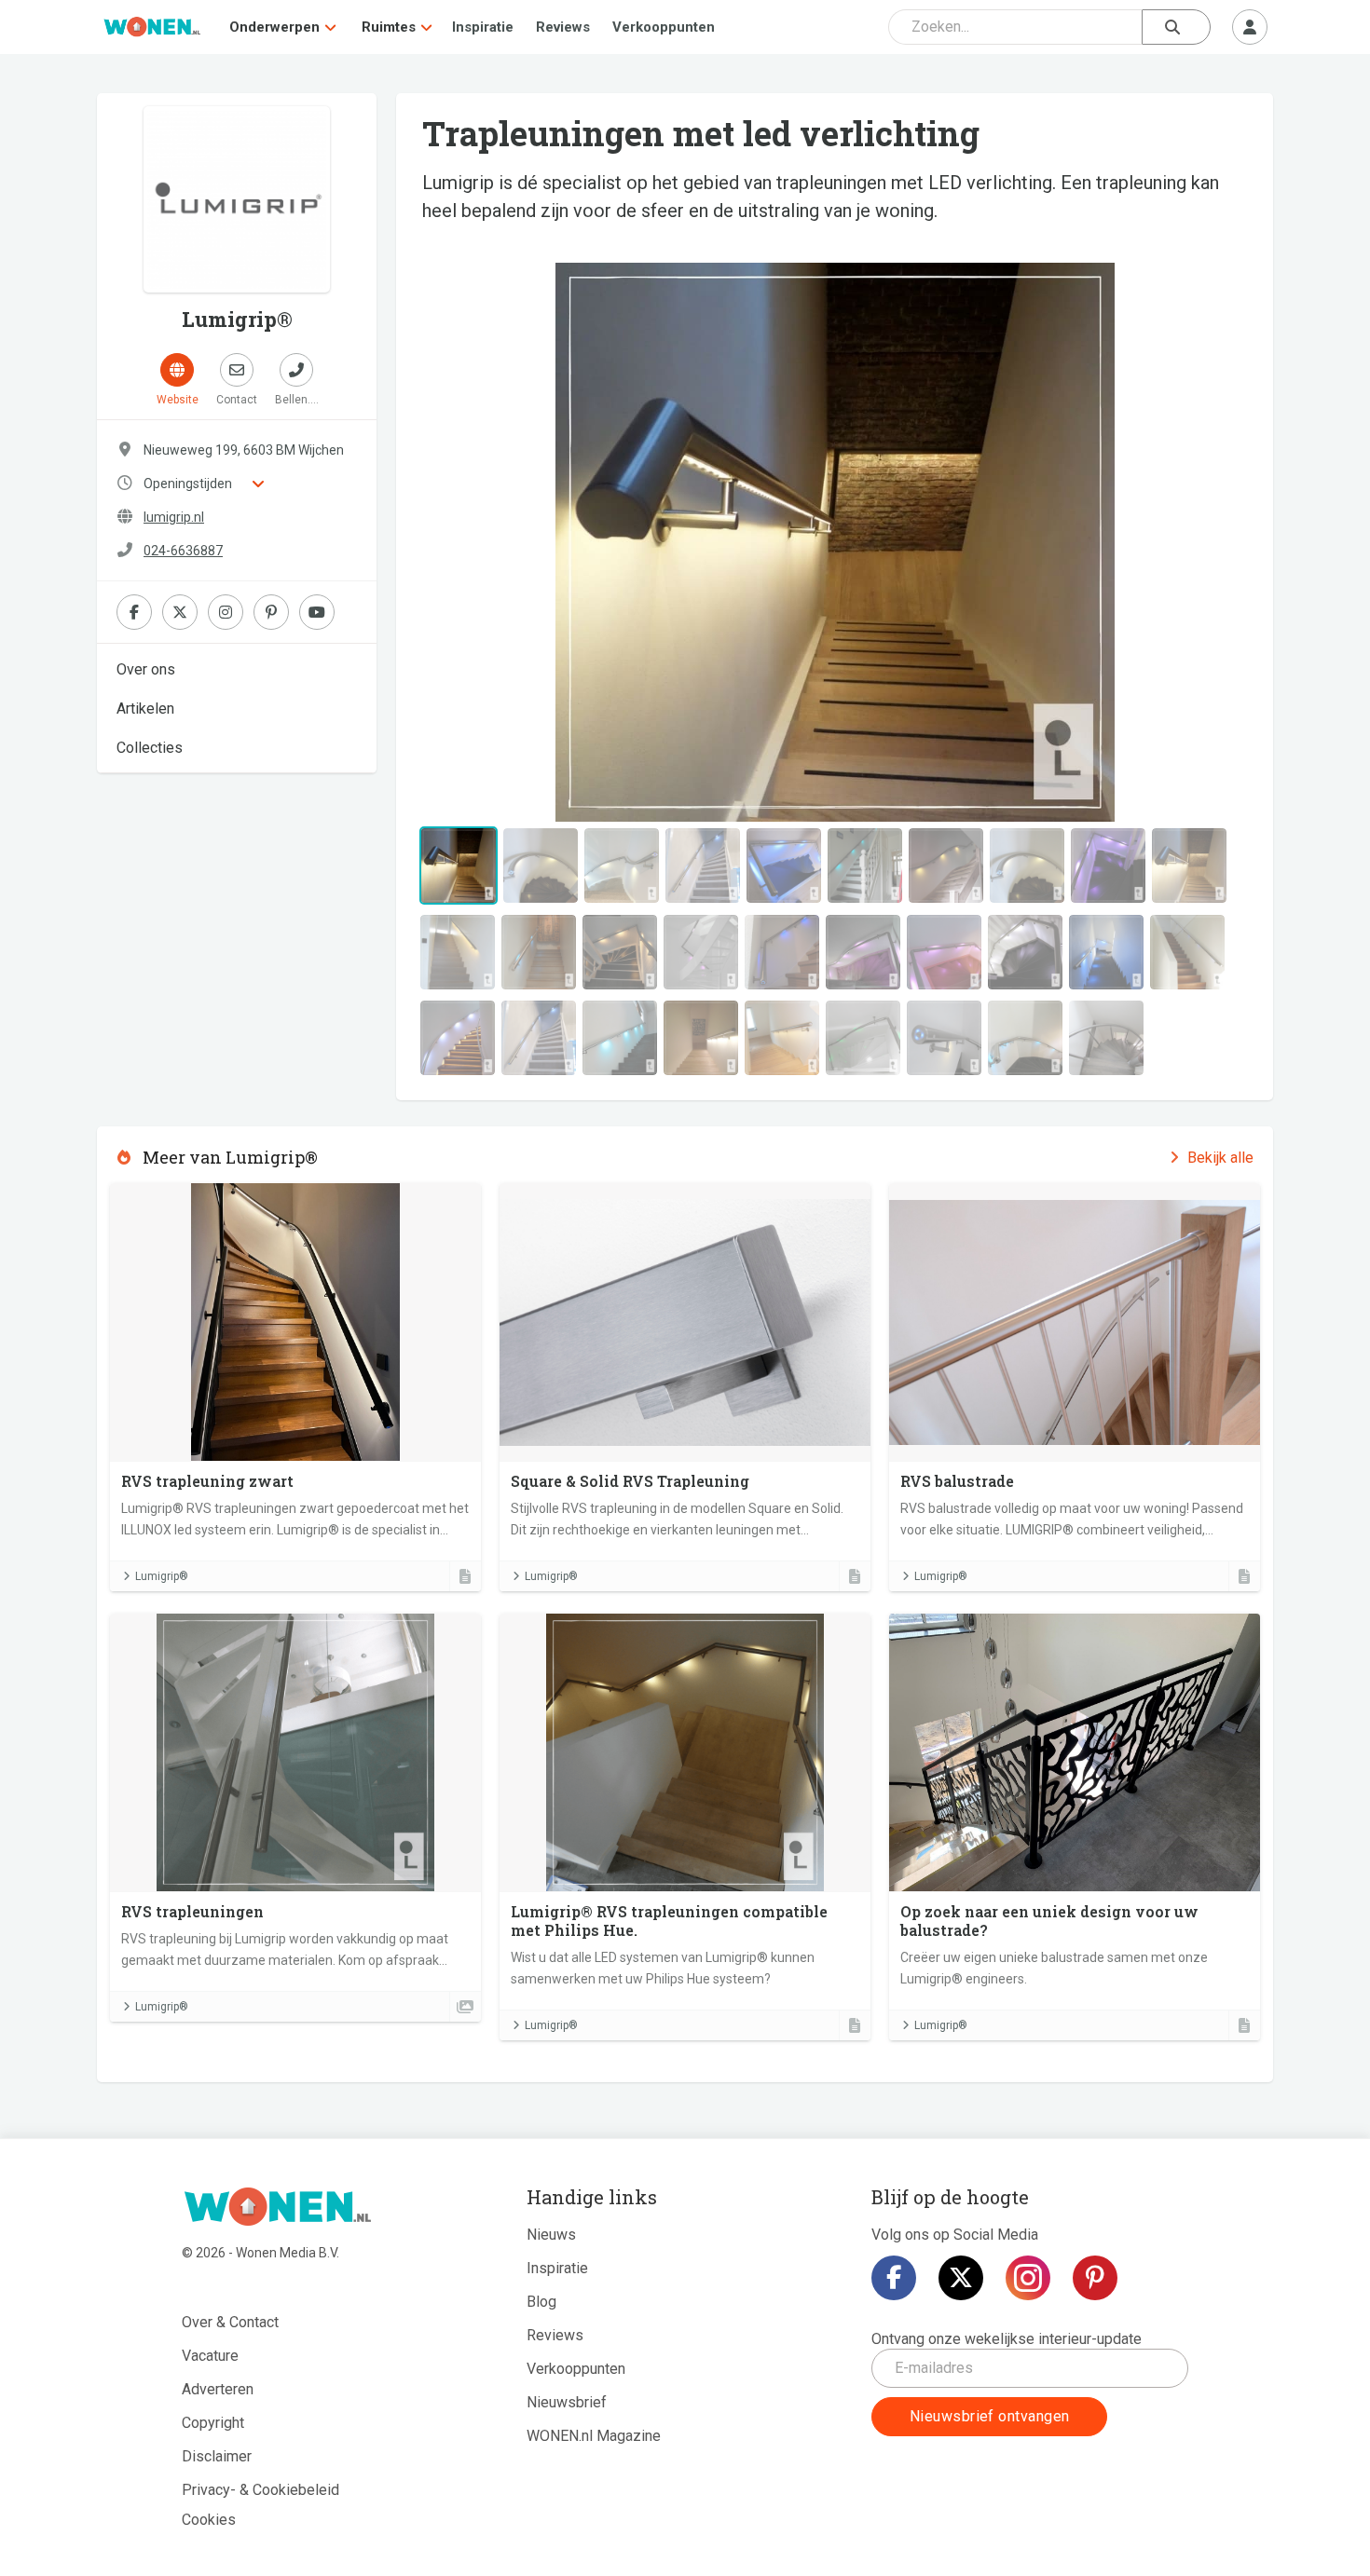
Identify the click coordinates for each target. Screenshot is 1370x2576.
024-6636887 (183, 551)
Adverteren (218, 2389)
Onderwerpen (274, 27)
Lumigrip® (162, 1576)
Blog (541, 2302)
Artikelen (145, 709)
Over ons (146, 669)
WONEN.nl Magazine (594, 2436)
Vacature (210, 2356)
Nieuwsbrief (567, 2402)
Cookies (209, 2520)
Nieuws (551, 2235)
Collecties (150, 748)
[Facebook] (894, 2278)
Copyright (213, 2423)
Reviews (563, 27)
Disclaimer (217, 2456)
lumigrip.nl (174, 517)
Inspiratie (483, 27)
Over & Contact (230, 2322)
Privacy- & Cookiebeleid (260, 2490)
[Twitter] (961, 2278)
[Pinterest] (1095, 2278)
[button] (478, 542)
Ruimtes (389, 27)
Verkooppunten (664, 27)
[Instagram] (1028, 2278)
